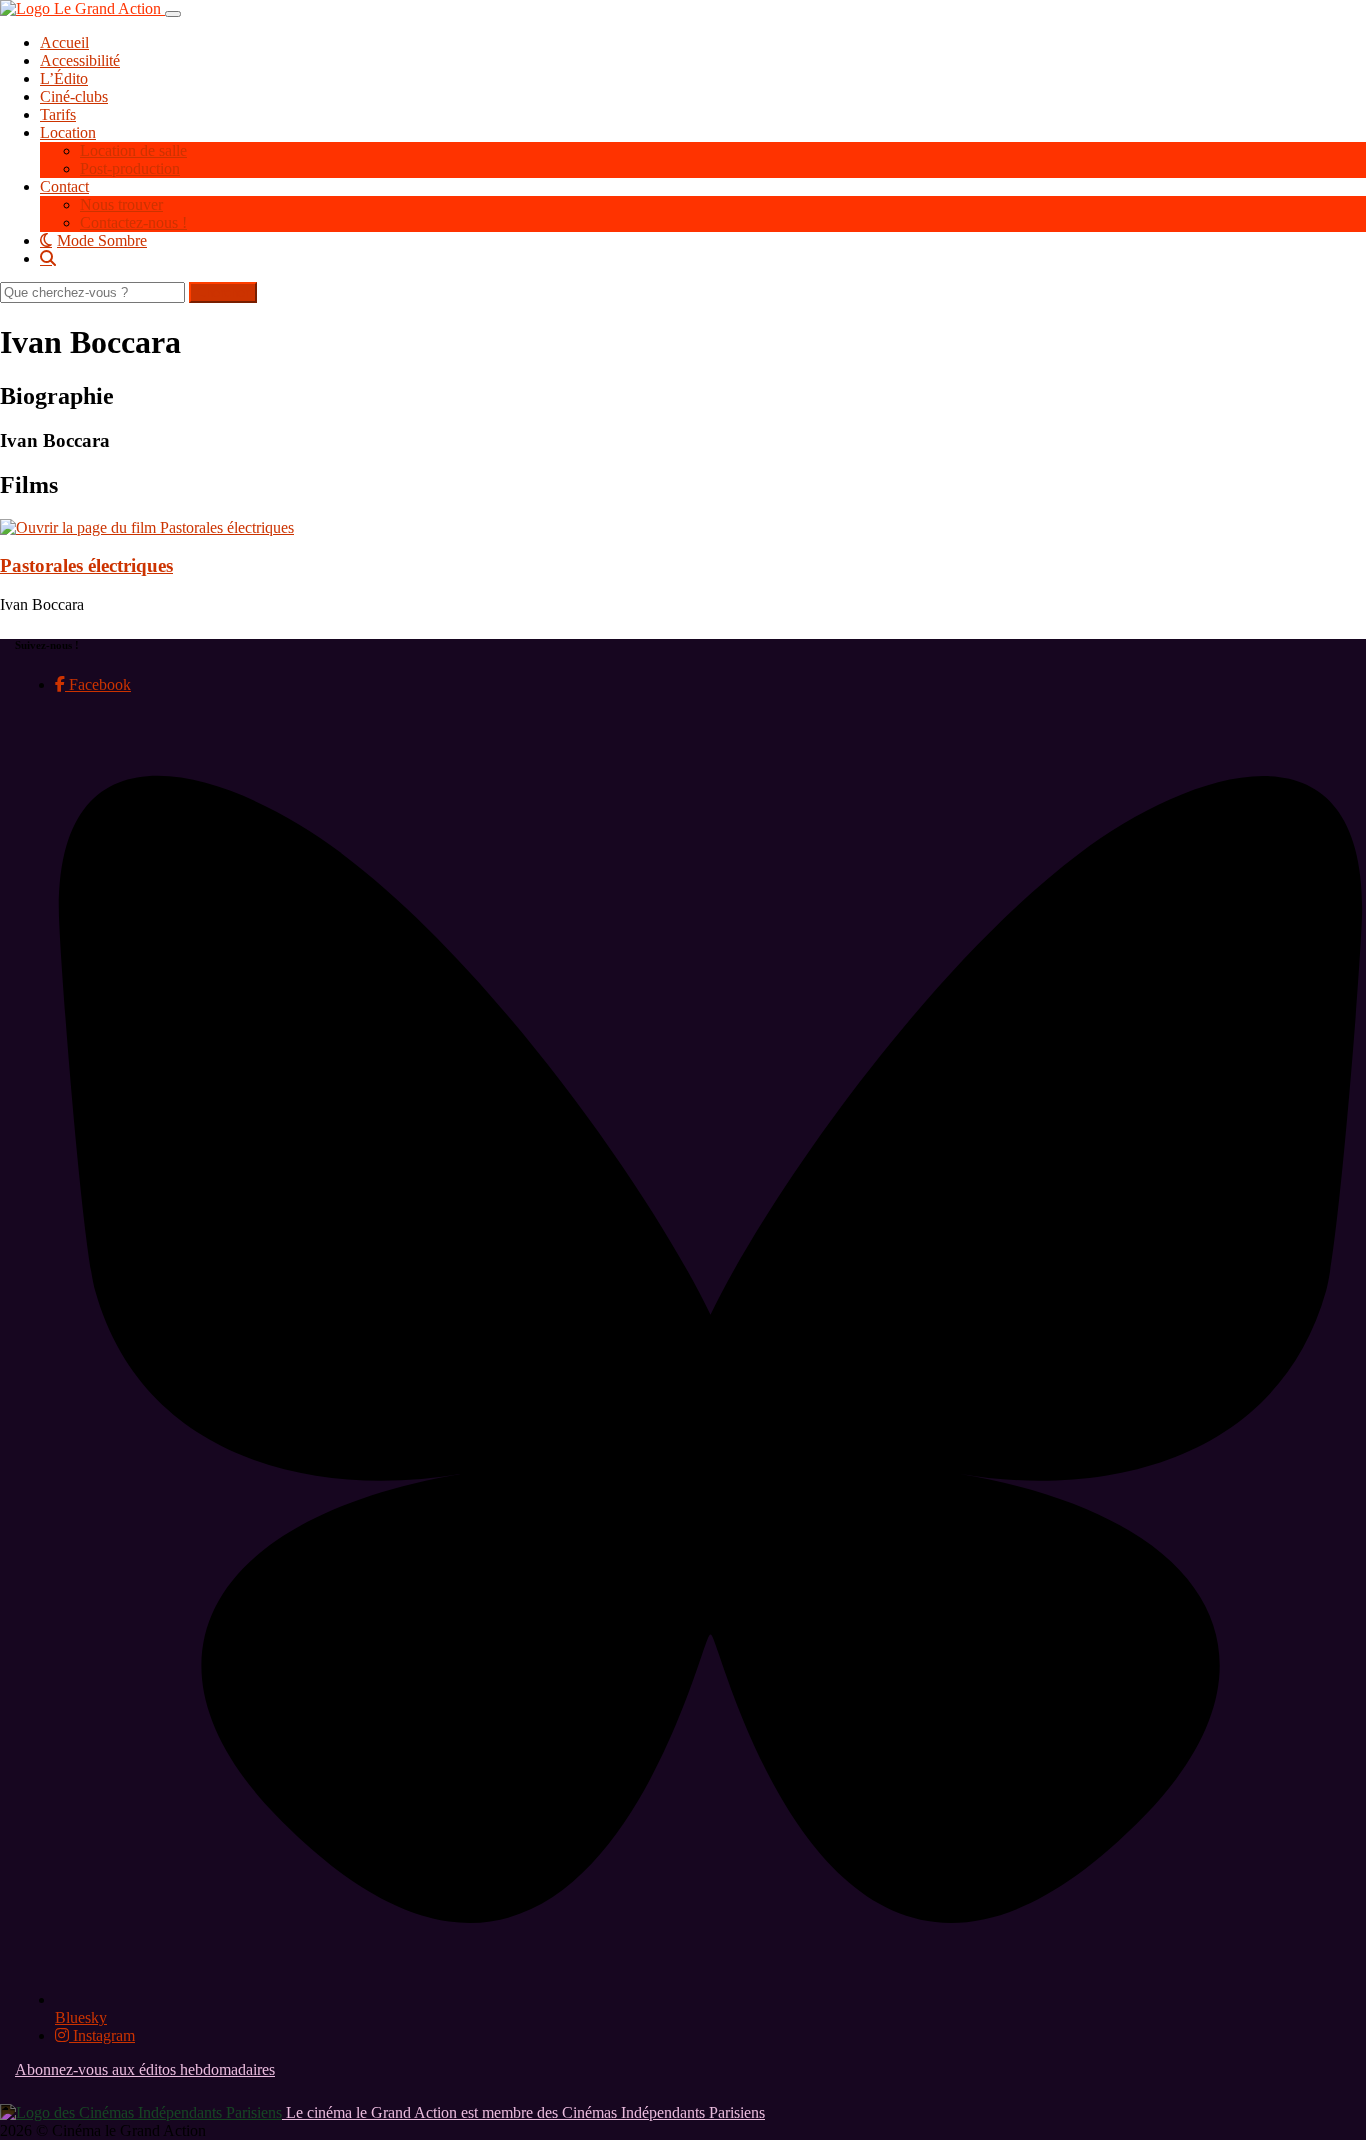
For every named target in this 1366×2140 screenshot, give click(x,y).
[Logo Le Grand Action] (82, 8)
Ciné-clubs (74, 96)
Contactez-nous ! (133, 222)
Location (68, 132)
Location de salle (133, 150)
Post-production (130, 168)
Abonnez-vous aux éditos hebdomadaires (145, 2069)
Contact (64, 186)
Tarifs (58, 114)
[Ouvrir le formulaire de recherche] (703, 258)
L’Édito (64, 78)
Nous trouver (121, 204)
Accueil (64, 42)
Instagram (102, 2035)
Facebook (98, 684)
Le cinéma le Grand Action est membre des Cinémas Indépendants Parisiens (523, 2112)
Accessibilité (80, 60)
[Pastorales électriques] (147, 527)
